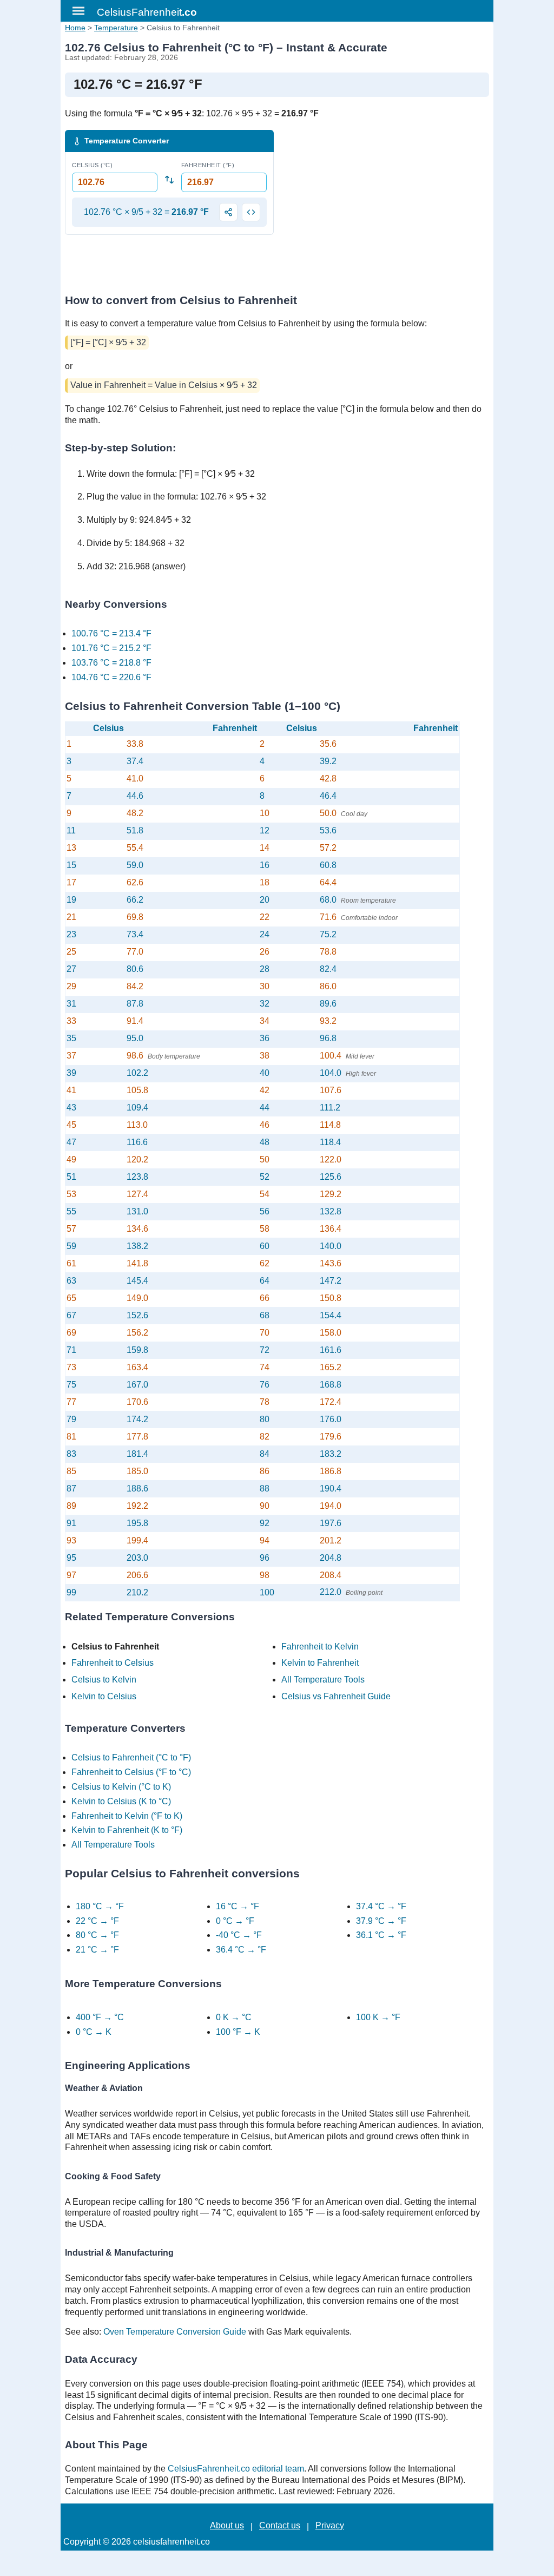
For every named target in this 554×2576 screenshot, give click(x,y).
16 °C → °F (238, 1906)
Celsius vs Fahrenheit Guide (336, 1696)
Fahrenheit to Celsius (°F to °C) (131, 1772)
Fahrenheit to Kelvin (320, 1647)
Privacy (330, 2525)
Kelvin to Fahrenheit (320, 1663)
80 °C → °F (97, 1935)
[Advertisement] (385, 206)
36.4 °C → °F (241, 1950)
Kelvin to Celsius (104, 1696)
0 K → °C (234, 2017)
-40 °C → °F (239, 1935)
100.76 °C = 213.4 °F (111, 633)
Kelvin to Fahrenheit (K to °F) (127, 1830)
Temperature (116, 28)
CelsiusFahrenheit (147, 12)
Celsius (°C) (92, 165)
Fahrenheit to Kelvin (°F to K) (127, 1816)
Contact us (280, 2525)
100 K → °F (378, 2017)
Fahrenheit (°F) (208, 165)
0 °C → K (94, 2032)
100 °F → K (238, 2032)
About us (227, 2525)
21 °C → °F (97, 1950)
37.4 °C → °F (381, 1906)
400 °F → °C (100, 2017)
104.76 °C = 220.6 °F (111, 677)
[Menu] (78, 11)
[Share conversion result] (228, 212)
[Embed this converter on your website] (251, 212)
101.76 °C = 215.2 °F (111, 648)
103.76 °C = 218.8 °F (111, 663)
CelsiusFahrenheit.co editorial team (236, 2469)
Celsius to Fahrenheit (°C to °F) (131, 1757)
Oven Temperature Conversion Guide (175, 2332)
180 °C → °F (100, 1906)
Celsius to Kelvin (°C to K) (121, 1787)
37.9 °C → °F (381, 1921)
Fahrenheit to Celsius (113, 1663)
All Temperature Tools (323, 1680)
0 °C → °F (235, 1921)
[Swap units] (169, 179)
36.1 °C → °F (381, 1935)
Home (75, 28)
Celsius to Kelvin (104, 1680)
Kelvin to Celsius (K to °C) (121, 1801)
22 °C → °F (97, 1921)
